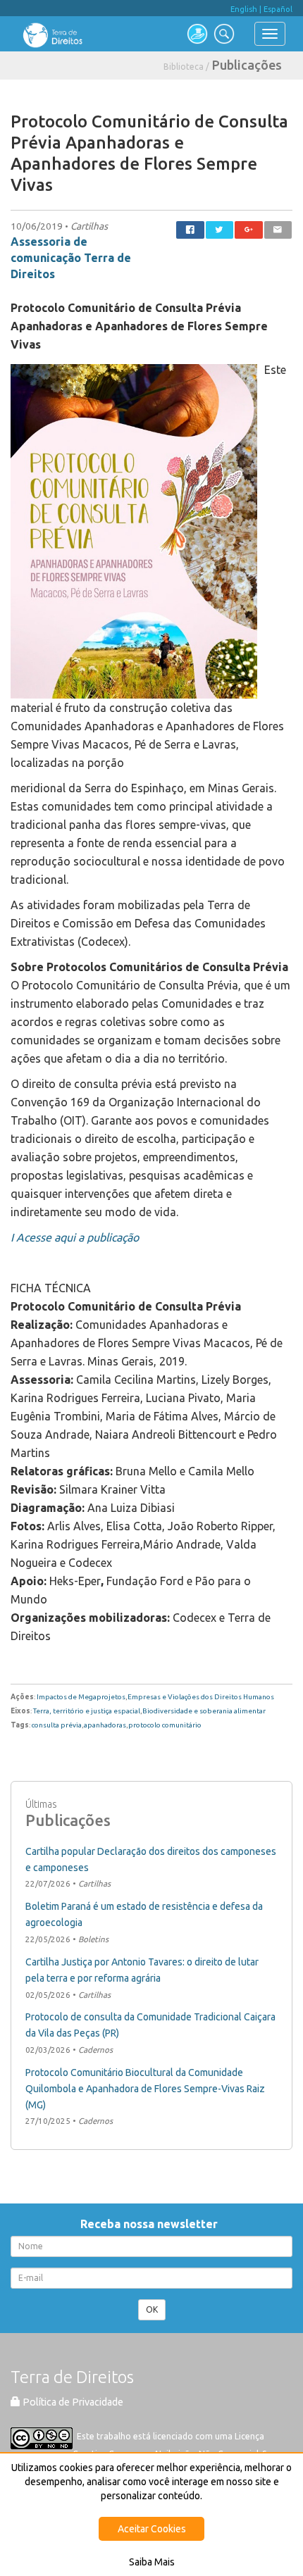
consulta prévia (57, 1725)
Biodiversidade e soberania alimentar (204, 1711)
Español (278, 9)
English (244, 9)
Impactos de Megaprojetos (81, 1697)
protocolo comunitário (165, 1725)
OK (152, 2309)
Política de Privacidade (72, 2402)
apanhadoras (105, 1725)
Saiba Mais (152, 2562)
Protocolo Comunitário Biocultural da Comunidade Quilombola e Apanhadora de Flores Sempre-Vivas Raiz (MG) (145, 2089)
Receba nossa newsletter (152, 2224)
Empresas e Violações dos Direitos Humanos (201, 1697)
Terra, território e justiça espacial (87, 1711)
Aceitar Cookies (152, 2529)
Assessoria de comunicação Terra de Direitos (71, 258)
